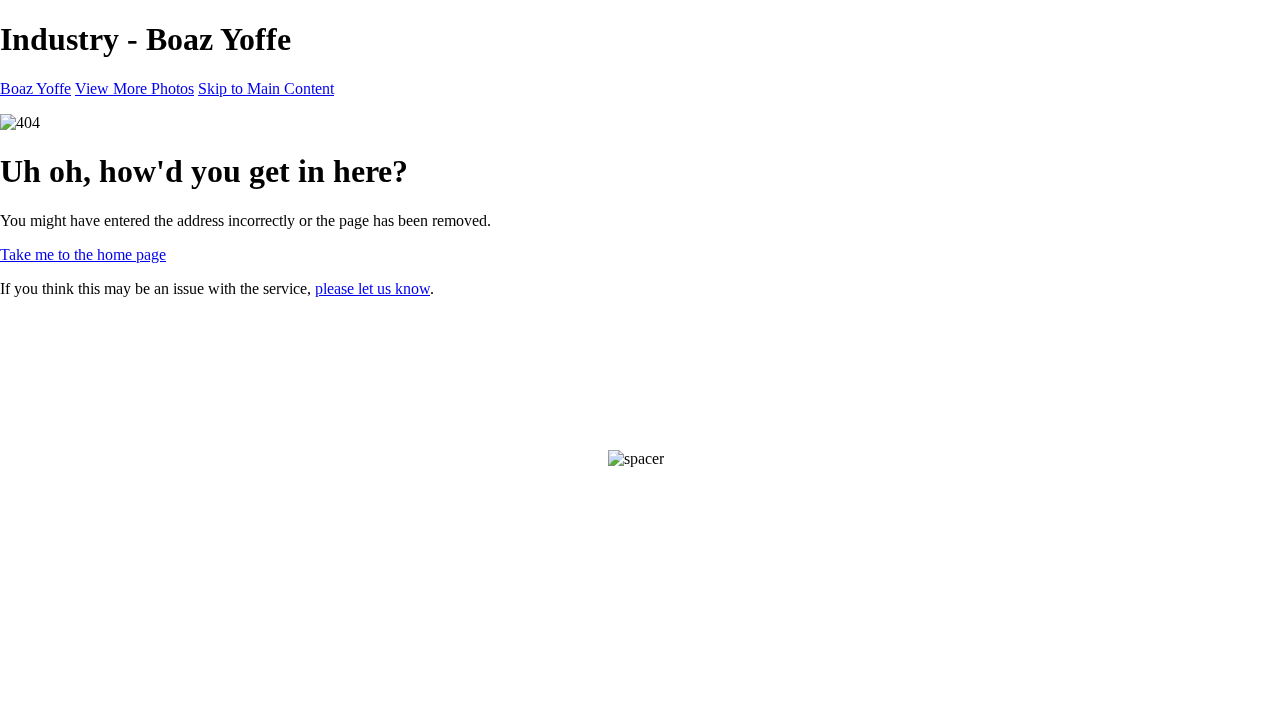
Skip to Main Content (266, 88)
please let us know (372, 288)
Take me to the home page (83, 254)
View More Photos (134, 88)
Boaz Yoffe (35, 88)
